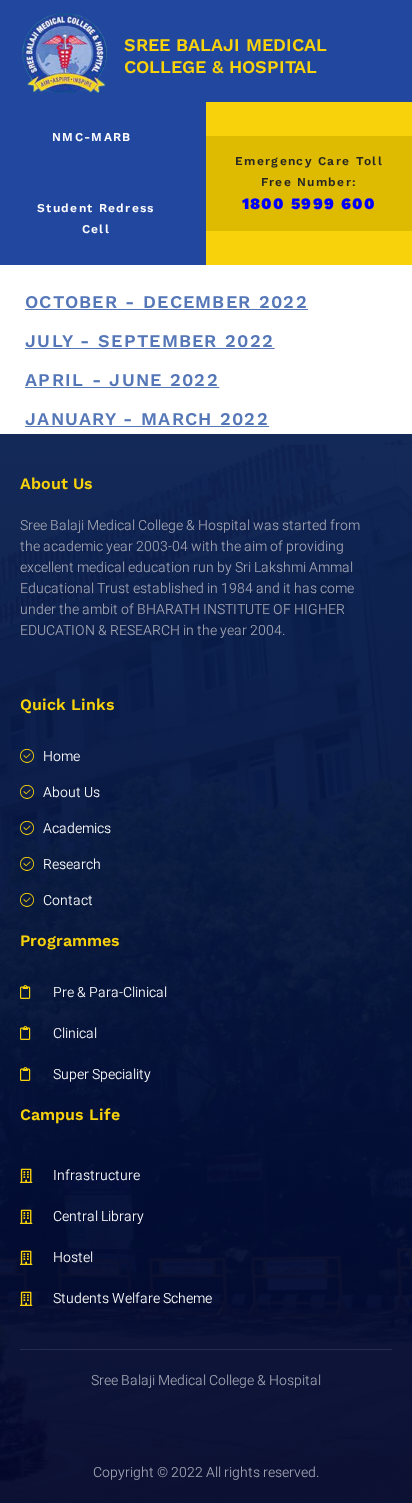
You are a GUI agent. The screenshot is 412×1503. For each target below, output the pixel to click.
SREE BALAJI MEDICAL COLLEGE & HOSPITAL (225, 55)
